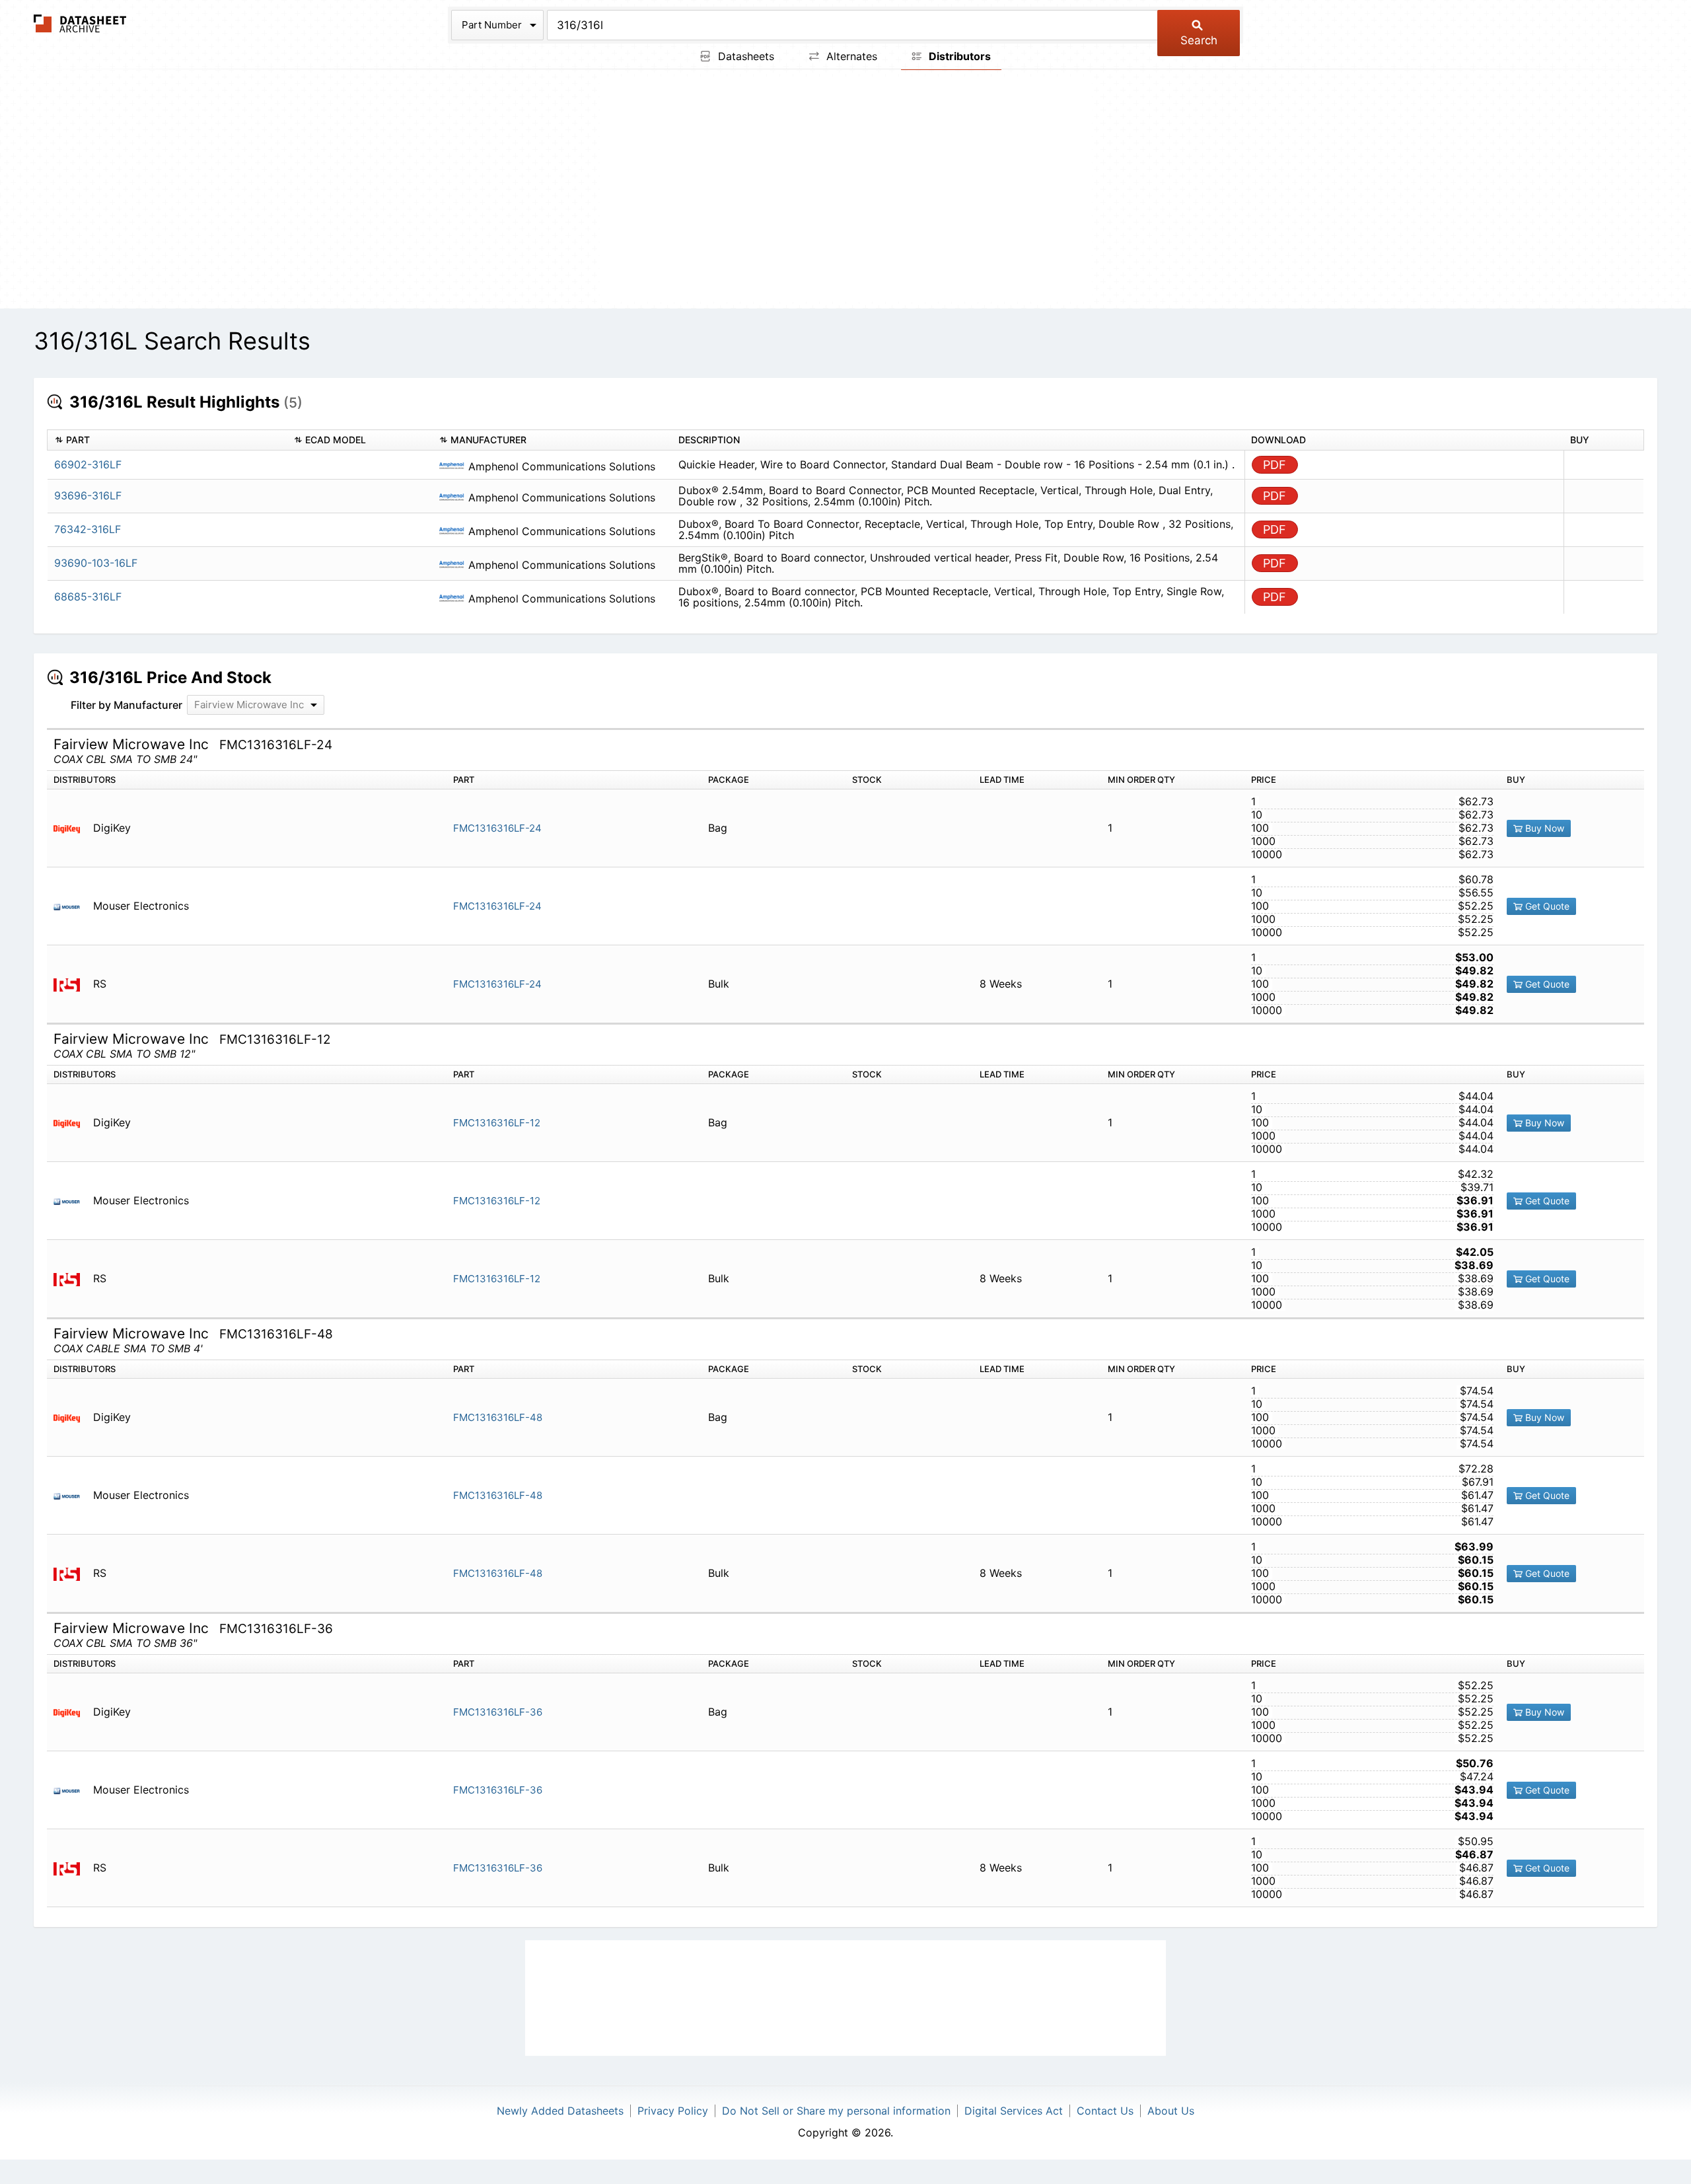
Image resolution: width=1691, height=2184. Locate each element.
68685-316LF (88, 597)
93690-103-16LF (96, 563)
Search (1199, 40)
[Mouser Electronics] (72, 906)
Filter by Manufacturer (126, 705)
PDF (1275, 465)
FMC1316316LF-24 (497, 828)
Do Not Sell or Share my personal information (836, 2111)
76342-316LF (88, 529)
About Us (1171, 2111)
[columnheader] (167, 440)
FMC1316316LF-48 (498, 1417)
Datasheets (744, 56)
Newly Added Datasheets (560, 2111)
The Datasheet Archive (80, 23)
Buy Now (1543, 828)
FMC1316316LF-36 (498, 1712)
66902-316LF (88, 464)
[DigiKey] (72, 828)
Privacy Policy (673, 2111)
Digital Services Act (1014, 2111)
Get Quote (1546, 906)
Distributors (958, 56)
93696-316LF (88, 495)
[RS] (72, 984)
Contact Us (1105, 2111)
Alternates (850, 56)
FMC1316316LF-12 (497, 1123)
